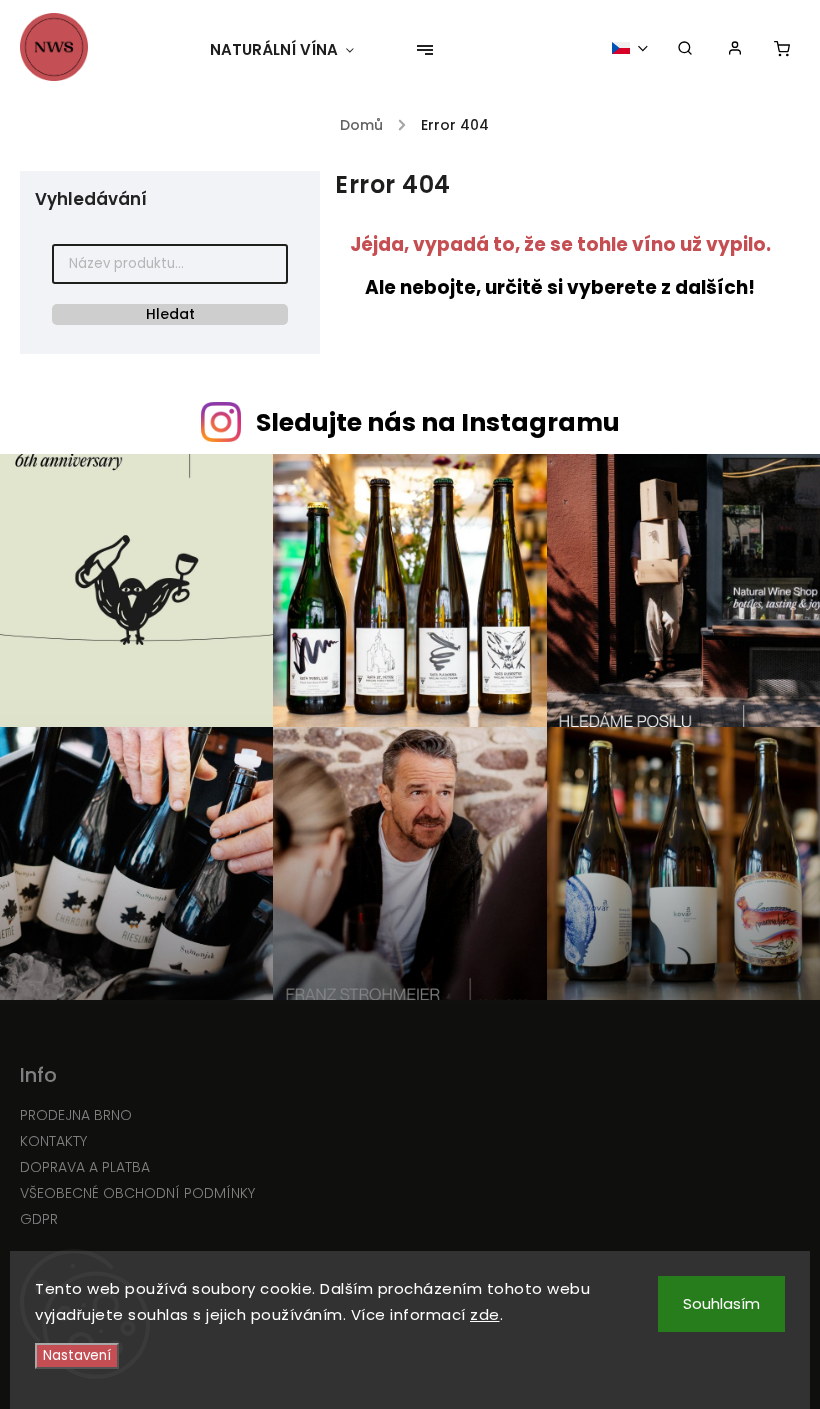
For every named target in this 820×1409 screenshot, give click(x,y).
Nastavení (77, 1355)
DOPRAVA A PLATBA (85, 1167)
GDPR (39, 1219)
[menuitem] (292, 50)
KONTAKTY (53, 1141)
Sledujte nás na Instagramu (438, 422)
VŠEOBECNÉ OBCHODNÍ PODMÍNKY (137, 1193)
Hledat (170, 314)
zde (485, 1314)
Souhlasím (721, 1303)
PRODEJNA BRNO (76, 1115)
